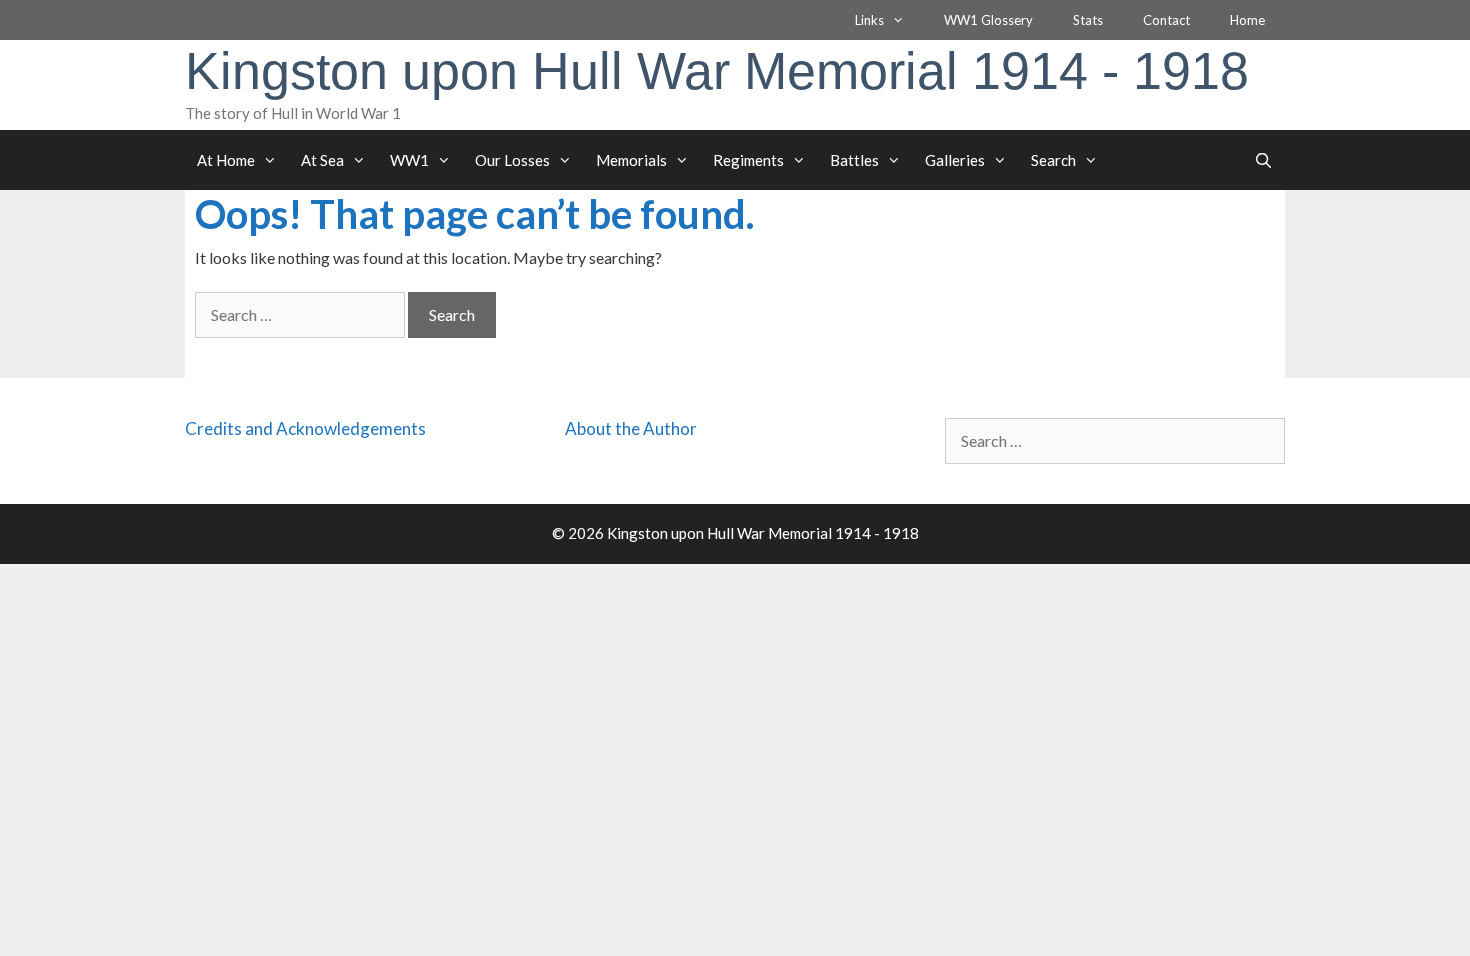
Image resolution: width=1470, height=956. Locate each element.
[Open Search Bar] (1263, 160)
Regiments (748, 160)
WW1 (409, 160)
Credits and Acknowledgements (305, 428)
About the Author (631, 428)
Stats (1088, 20)
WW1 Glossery (988, 20)
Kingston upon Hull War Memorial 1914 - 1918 (717, 71)
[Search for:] (301, 314)
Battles (854, 160)
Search (1053, 160)
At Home (226, 160)
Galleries (955, 160)
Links (869, 20)
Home (1247, 20)
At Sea (322, 160)
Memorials (631, 160)
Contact (1166, 20)
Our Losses (512, 160)
